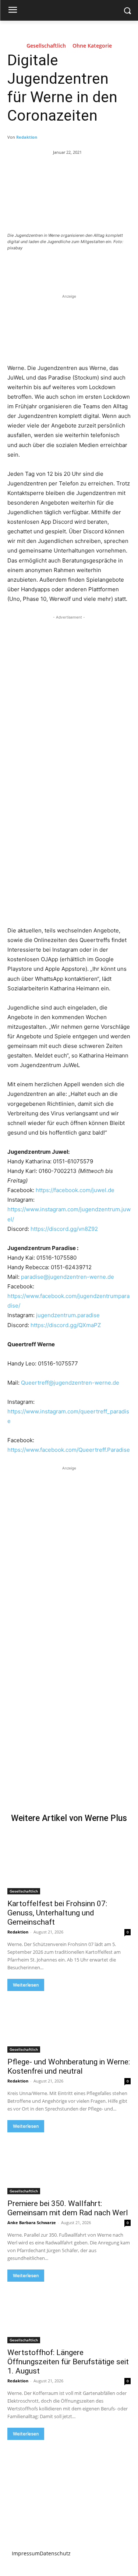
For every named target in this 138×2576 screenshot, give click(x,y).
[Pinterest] (72, 268)
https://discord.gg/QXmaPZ (66, 1325)
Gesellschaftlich (46, 46)
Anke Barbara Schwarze (32, 2222)
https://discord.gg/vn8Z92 (64, 1229)
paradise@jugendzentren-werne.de (68, 1277)
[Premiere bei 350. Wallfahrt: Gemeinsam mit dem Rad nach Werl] (69, 2163)
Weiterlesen (26, 1985)
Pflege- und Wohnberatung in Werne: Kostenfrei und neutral (69, 2066)
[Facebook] (38, 268)
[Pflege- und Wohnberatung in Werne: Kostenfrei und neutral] (69, 2022)
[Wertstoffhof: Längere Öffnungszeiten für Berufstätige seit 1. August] (69, 2313)
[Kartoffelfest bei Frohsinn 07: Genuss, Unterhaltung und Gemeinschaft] (69, 1863)
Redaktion (27, 137)
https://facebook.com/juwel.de (75, 1190)
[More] (106, 268)
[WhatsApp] (89, 268)
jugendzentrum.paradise (68, 1315)
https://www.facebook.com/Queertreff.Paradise (69, 1450)
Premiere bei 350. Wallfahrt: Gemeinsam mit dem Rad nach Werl (68, 2208)
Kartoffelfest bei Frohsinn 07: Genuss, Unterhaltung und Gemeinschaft (57, 1913)
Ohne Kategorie (92, 46)
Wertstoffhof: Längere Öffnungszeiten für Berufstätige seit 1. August (68, 2362)
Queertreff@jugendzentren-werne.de (70, 1383)
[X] (55, 268)
